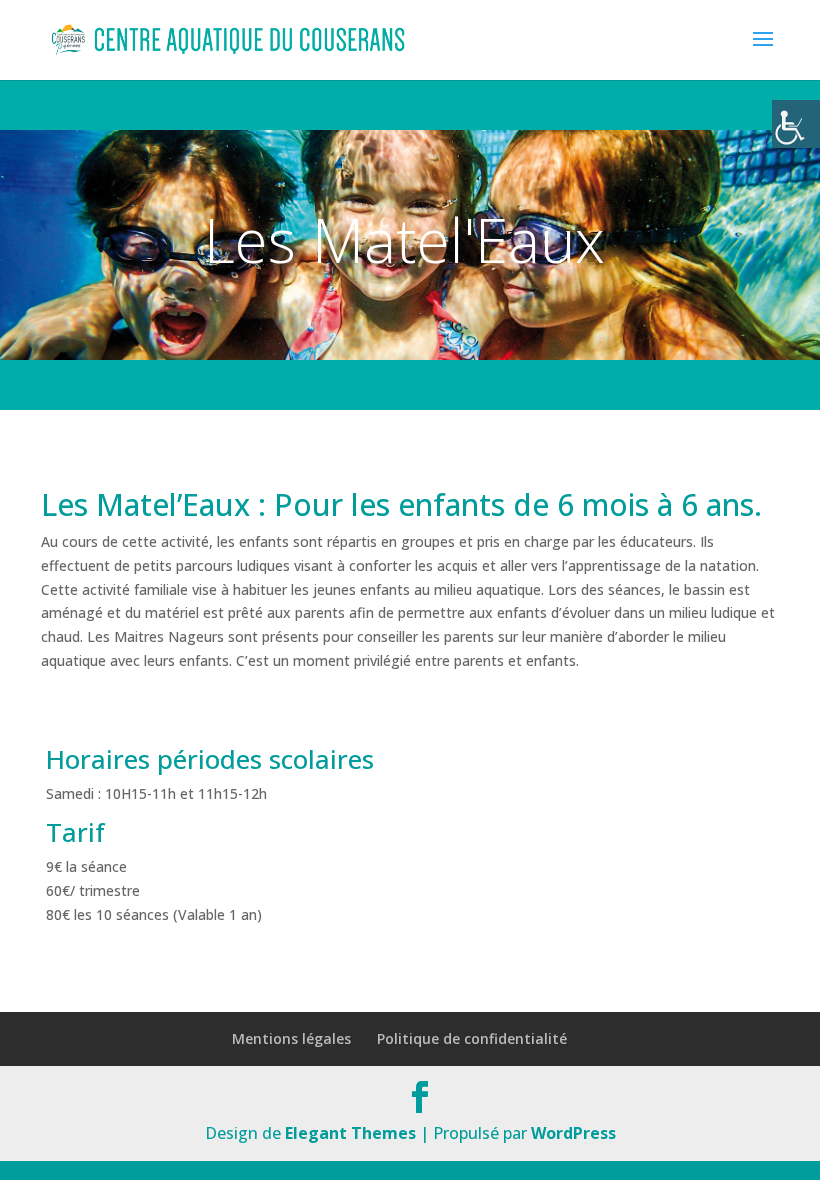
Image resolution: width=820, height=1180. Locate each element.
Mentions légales (291, 1038)
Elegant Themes (350, 1133)
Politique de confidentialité (472, 1038)
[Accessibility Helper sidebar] (796, 124)
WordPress (573, 1133)
